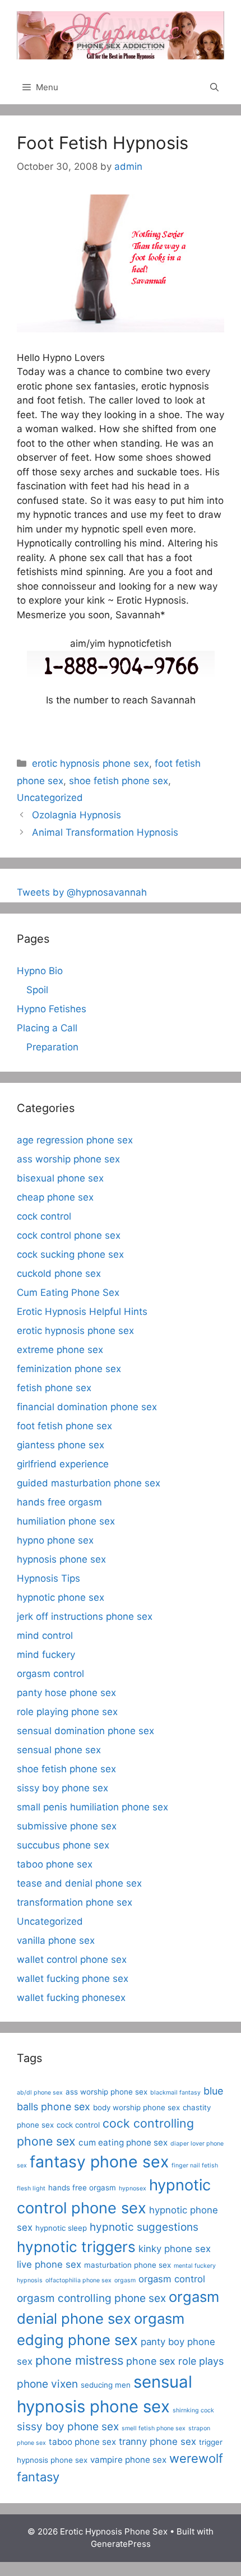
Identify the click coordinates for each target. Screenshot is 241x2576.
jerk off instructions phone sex (85, 1616)
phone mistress (79, 2360)
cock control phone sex (69, 1235)
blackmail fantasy (175, 2093)
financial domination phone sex (87, 1407)
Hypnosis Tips (48, 1578)
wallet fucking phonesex (71, 1998)
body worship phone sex (136, 2107)
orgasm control (50, 1674)
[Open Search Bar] (214, 87)
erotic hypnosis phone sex (91, 763)
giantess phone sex (61, 1445)
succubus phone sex (63, 1845)
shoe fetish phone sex (119, 781)
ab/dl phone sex (40, 2093)
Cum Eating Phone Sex (68, 1292)
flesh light (31, 2188)
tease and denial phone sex (79, 1883)
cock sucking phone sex (70, 1254)
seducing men (106, 2385)
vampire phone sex (128, 2460)
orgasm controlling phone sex (91, 2298)
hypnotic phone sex (61, 1597)
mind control (45, 1636)
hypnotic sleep (61, 2228)
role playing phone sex (67, 1712)
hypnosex (133, 2188)
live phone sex (49, 2264)
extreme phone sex (60, 1350)
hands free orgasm (59, 1502)
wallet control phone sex (72, 1959)
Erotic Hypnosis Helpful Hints (82, 1312)
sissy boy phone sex (62, 1788)
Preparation (52, 1047)
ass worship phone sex (68, 1159)
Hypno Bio (40, 971)
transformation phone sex (75, 1902)
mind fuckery (46, 1655)
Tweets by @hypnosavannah (82, 892)
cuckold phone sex (59, 1273)
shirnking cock (193, 2410)
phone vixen (47, 2384)
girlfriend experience (63, 1464)
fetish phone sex (54, 1388)
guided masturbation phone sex (89, 1483)
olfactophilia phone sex (78, 2280)
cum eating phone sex (123, 2142)
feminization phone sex (69, 1369)
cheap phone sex (55, 1197)
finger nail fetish (195, 2165)
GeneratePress (121, 2544)
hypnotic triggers (76, 2247)
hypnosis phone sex (61, 1559)
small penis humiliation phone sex (92, 1807)
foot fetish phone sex (64, 1426)
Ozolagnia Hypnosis (77, 815)
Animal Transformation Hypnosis (105, 832)
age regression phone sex (75, 1140)
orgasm (125, 2280)
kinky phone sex (175, 2249)
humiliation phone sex (66, 1521)
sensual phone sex (59, 1750)
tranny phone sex (157, 2441)
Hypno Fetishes (52, 1009)
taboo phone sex (55, 1864)
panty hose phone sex (66, 1693)
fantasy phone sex (99, 2162)
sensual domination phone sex (85, 1731)
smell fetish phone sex (154, 2428)
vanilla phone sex (56, 1940)
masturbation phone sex (128, 2265)
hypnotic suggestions (144, 2227)
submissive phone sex (67, 1826)
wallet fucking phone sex (73, 1979)
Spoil (37, 990)
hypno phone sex (55, 1540)
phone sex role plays (175, 2361)
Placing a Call (47, 1028)
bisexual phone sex (60, 1178)
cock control (44, 1216)
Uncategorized (50, 798)
